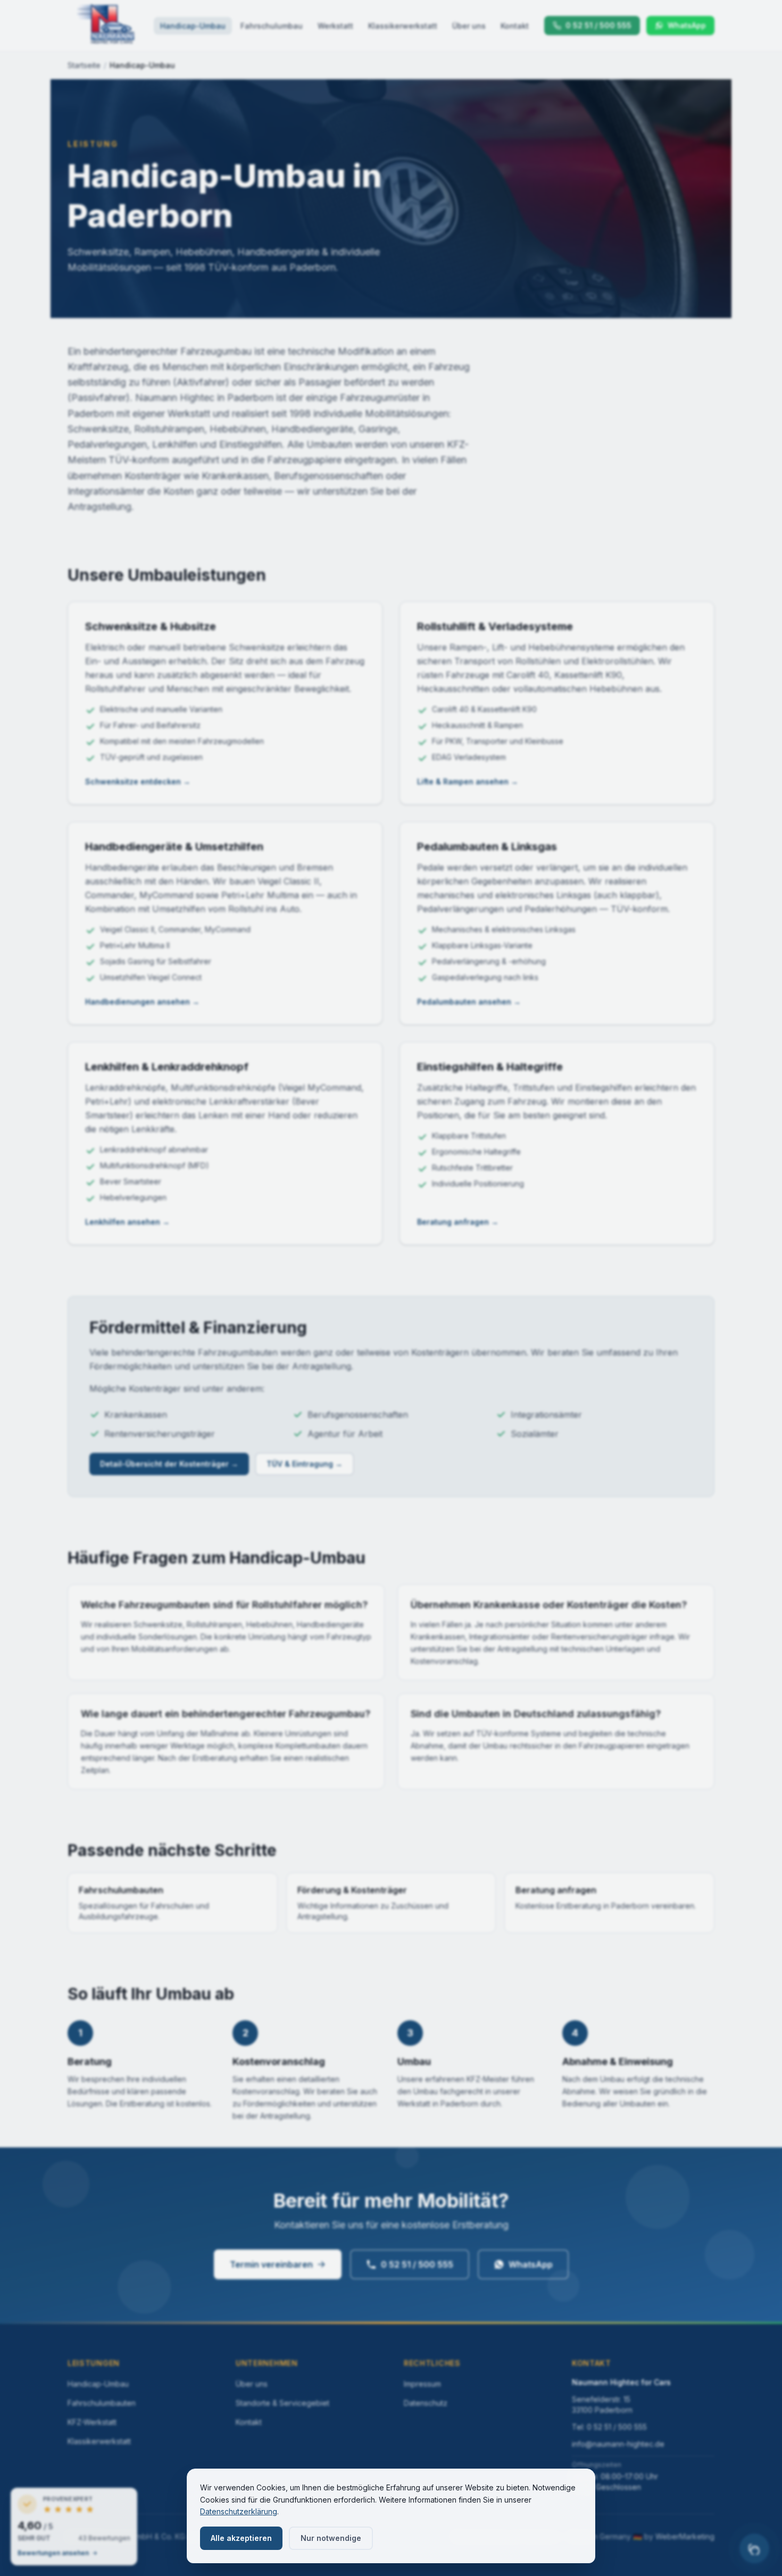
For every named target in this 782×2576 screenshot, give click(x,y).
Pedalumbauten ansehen (469, 1002)
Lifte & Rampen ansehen (468, 781)
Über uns (469, 26)
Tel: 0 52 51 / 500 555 (609, 2427)
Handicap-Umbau (193, 26)
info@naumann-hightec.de (618, 2444)
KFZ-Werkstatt (92, 2422)
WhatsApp (531, 2264)
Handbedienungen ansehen (142, 1002)
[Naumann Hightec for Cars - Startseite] (106, 26)
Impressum (422, 2384)
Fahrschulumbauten (102, 2403)
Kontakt (515, 26)
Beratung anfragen (458, 1222)
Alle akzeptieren (241, 2538)
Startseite (84, 65)
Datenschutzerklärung (239, 2511)
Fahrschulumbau (272, 26)
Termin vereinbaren (271, 2264)
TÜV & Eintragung (305, 1464)
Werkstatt (335, 26)
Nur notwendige (331, 2538)
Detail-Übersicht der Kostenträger (169, 1464)
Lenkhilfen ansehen (127, 1222)
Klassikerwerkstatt (403, 26)
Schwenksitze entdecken (138, 781)
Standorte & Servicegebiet (282, 2403)
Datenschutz (426, 2403)
